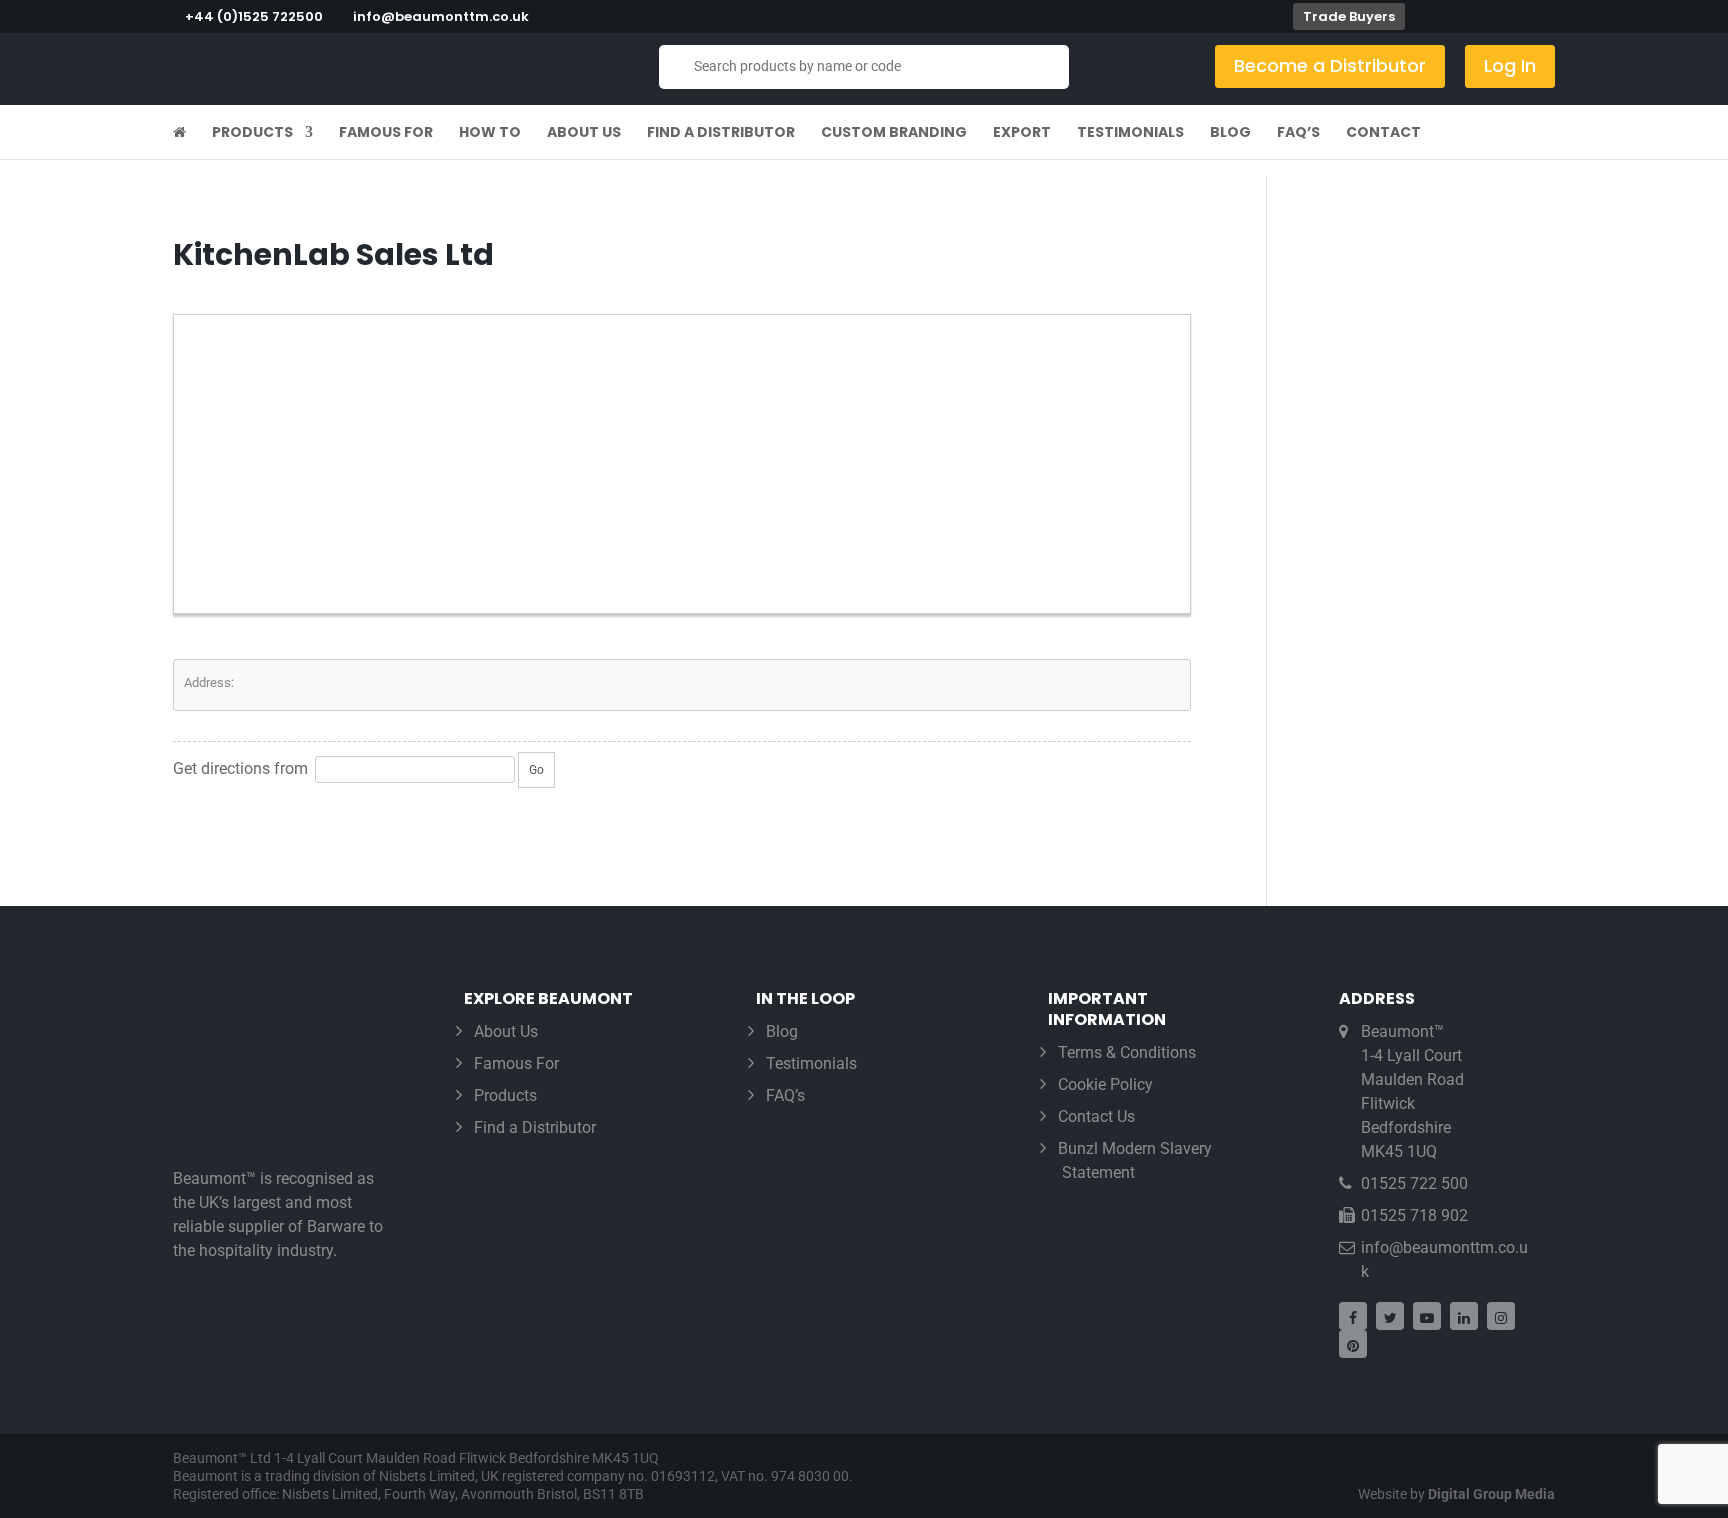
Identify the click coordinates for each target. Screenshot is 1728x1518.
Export (1022, 133)
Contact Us (1096, 1116)
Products (252, 133)
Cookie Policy (1105, 1084)
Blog (1230, 133)
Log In (1510, 65)
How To (490, 133)
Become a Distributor (1330, 65)
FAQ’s (1298, 133)
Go (536, 770)
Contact (1383, 133)
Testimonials (1130, 133)
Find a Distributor (721, 133)
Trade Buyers (1349, 16)
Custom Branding (894, 133)
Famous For (386, 133)
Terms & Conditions (1127, 1052)
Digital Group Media (1491, 1494)
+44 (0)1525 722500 (254, 16)
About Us (584, 133)
